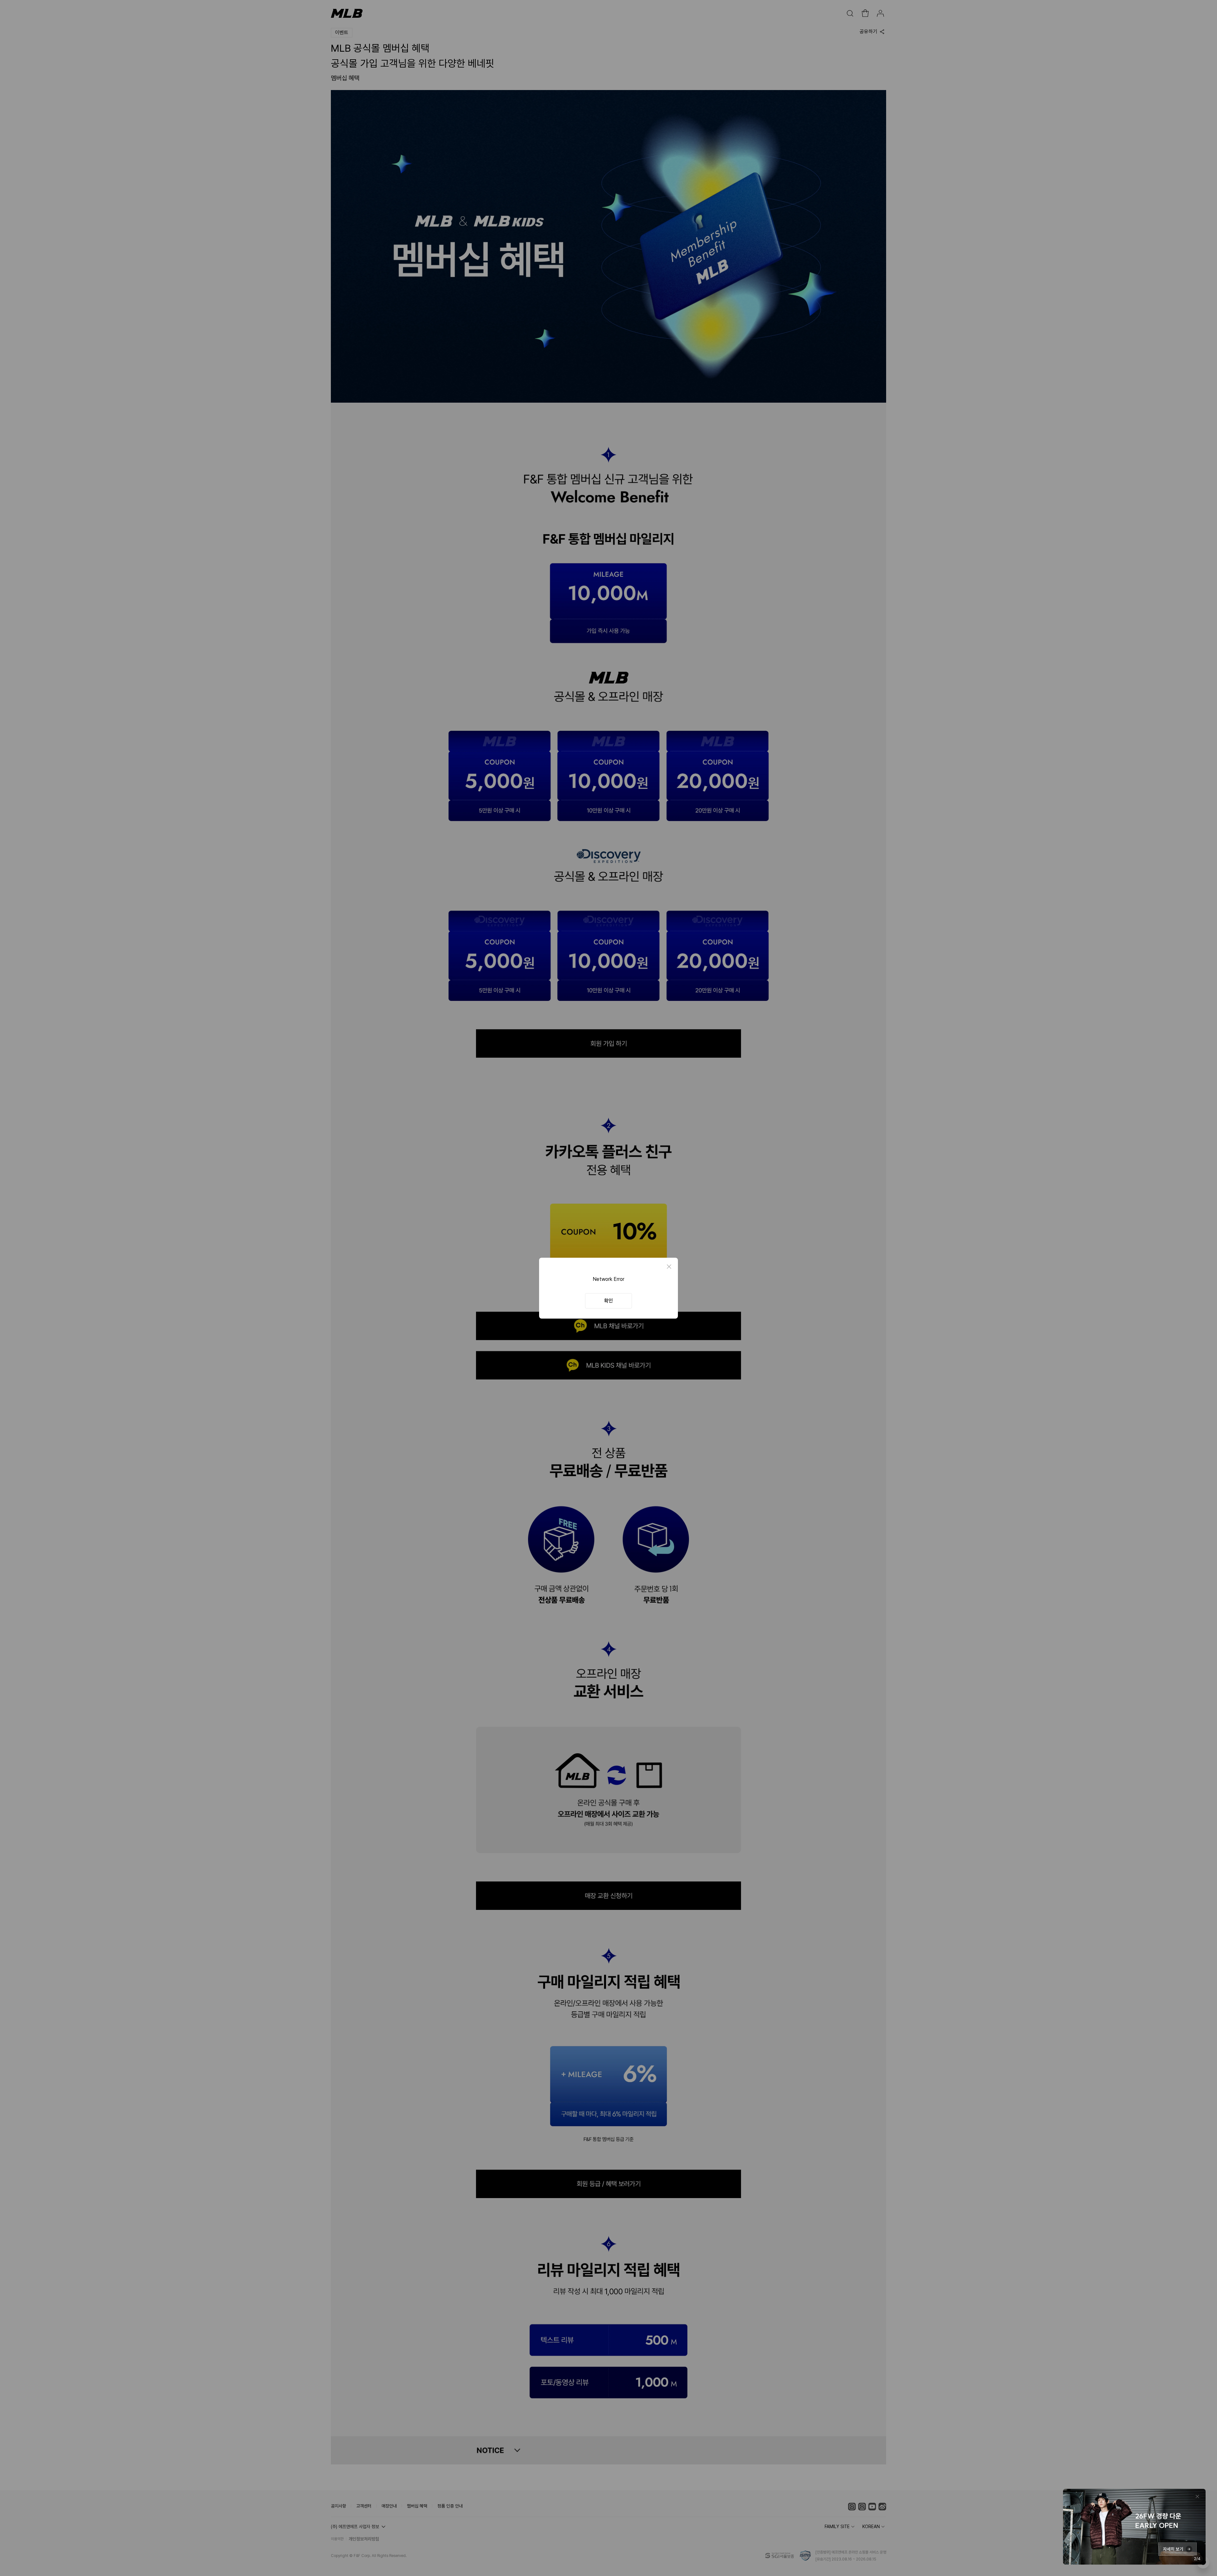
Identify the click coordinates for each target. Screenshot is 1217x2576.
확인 (608, 1301)
